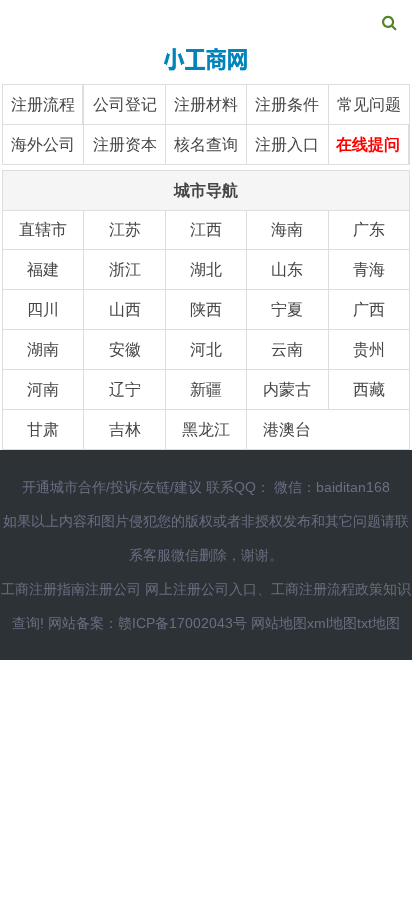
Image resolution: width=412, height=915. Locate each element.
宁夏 (287, 309)
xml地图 (332, 623)
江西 (206, 229)
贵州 (369, 349)
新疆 (206, 389)
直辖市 (43, 229)
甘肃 (43, 429)
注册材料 (206, 104)
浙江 (125, 269)
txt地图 (378, 623)
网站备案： (83, 623)
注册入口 (287, 144)
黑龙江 (206, 429)
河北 (206, 349)
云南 (287, 349)
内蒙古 (287, 389)
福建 (43, 269)
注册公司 (113, 589)
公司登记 (125, 104)
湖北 (206, 269)
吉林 (125, 429)
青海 (369, 269)
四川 (43, 309)
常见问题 (369, 104)
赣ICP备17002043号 (182, 623)
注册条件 (287, 104)
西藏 (369, 389)
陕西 (206, 309)
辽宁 (125, 389)
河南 (43, 389)
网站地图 (279, 623)
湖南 (43, 349)
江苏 (125, 229)
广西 (369, 309)
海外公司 (43, 144)
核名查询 (206, 144)
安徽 (125, 349)
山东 (287, 269)
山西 (125, 309)
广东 (369, 229)
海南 (287, 229)
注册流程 (43, 104)
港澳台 (287, 429)
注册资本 (125, 144)
